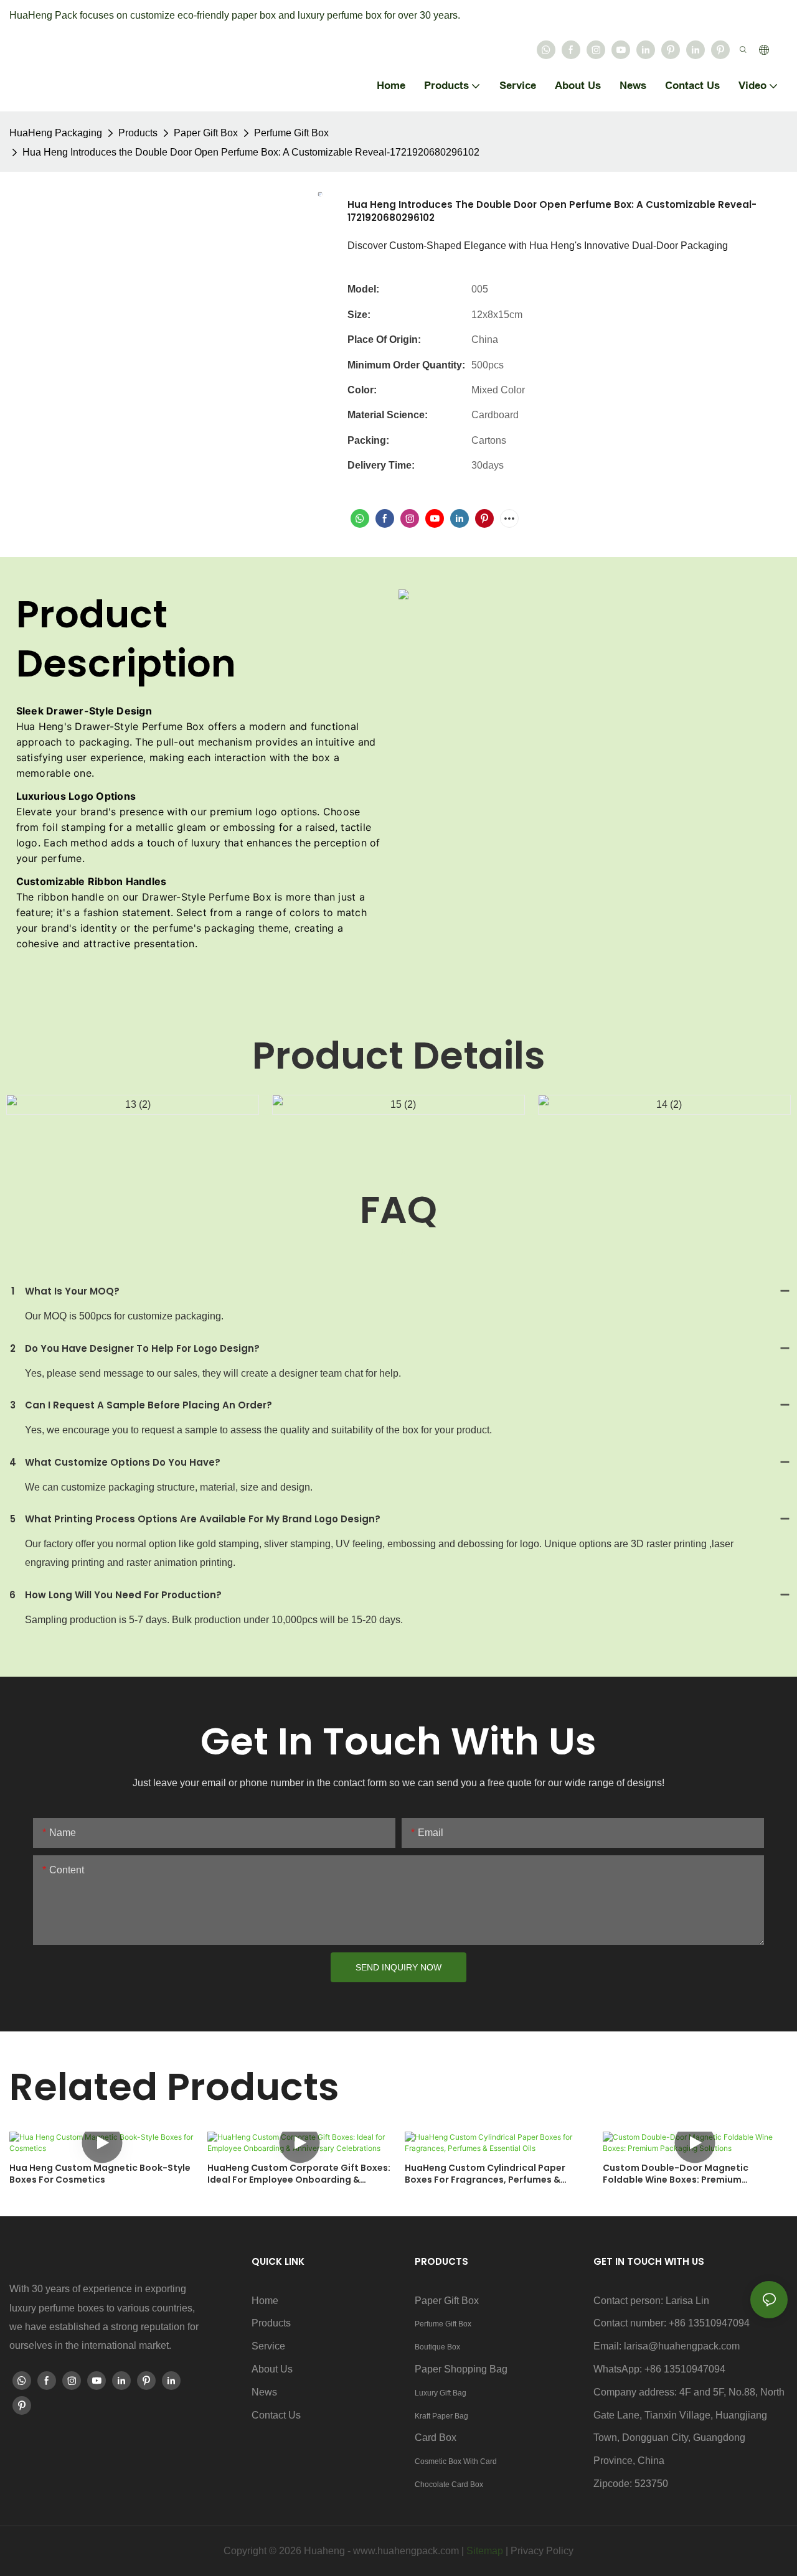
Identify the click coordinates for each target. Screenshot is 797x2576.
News (264, 2392)
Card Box (436, 2438)
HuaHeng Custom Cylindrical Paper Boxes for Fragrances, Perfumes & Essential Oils (485, 2174)
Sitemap (485, 2551)
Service (268, 2346)
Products (138, 133)
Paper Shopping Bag (461, 2369)
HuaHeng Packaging (56, 133)
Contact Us (276, 2415)
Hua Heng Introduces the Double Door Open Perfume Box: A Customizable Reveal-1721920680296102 (251, 152)
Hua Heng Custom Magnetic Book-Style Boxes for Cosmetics (100, 2174)
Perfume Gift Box (291, 133)
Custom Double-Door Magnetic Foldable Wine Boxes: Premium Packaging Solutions (676, 2174)
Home (265, 2301)
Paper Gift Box (206, 133)
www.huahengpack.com (406, 2551)
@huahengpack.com (694, 2346)
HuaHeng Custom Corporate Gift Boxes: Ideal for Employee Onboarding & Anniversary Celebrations (299, 2174)
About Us (272, 2369)
